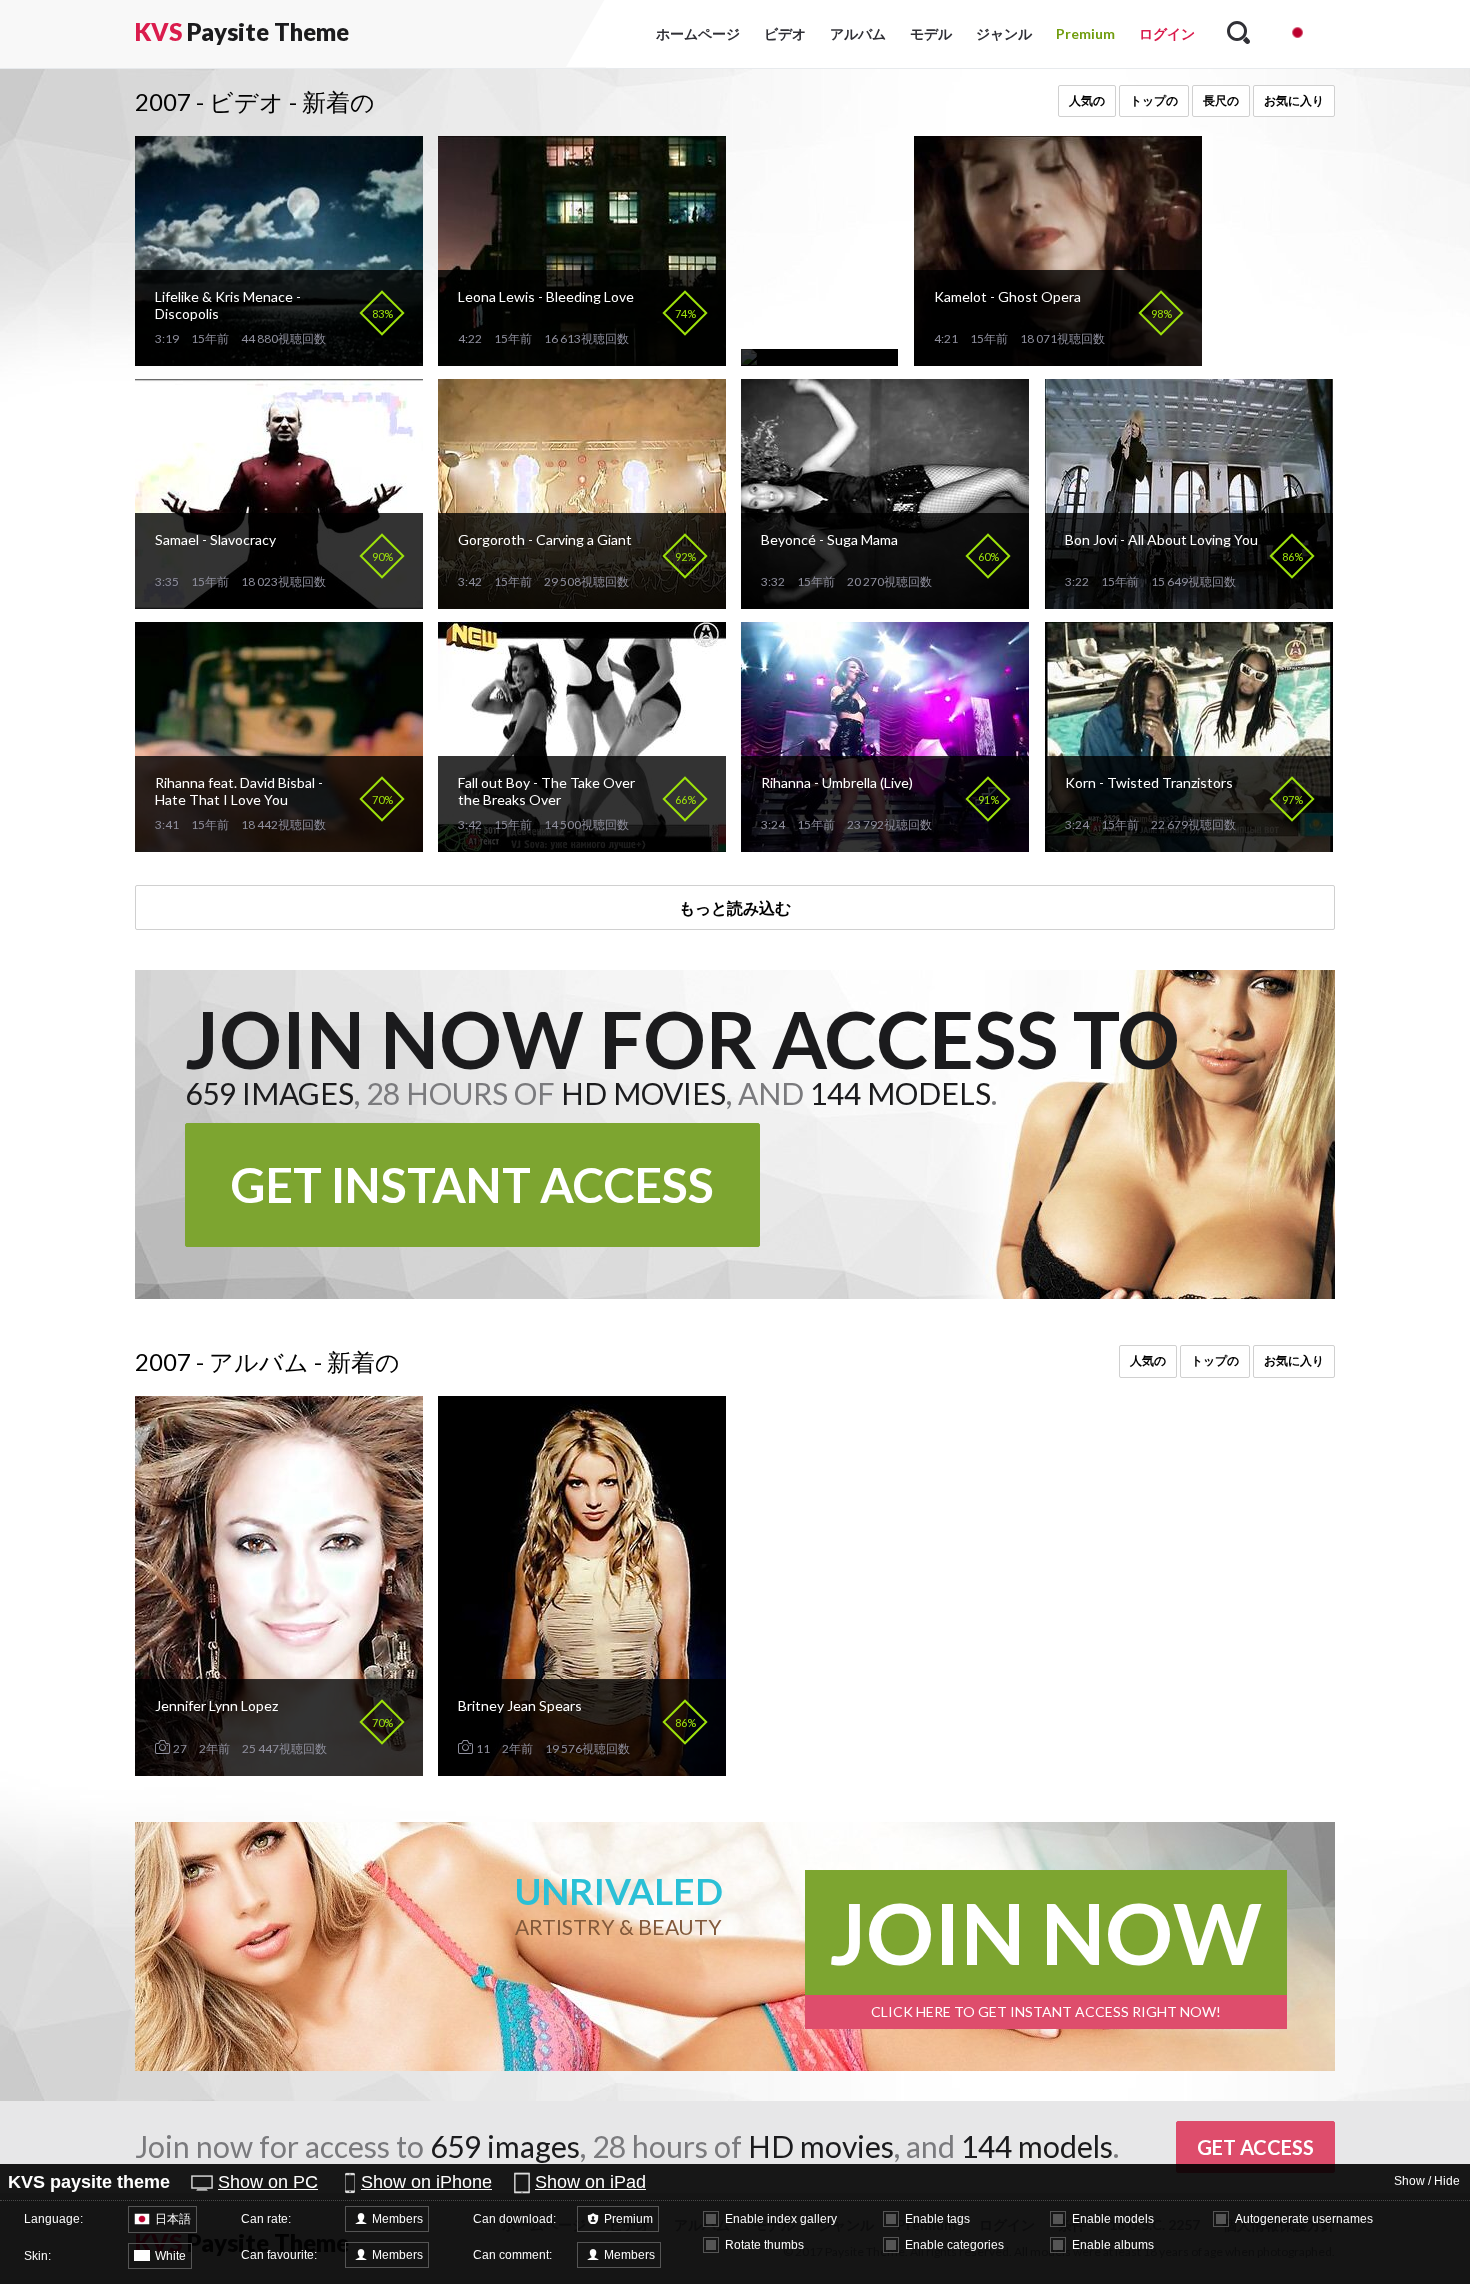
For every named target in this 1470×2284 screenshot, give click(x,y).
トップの (1154, 100)
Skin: (37, 2256)
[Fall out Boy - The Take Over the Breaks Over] (582, 843)
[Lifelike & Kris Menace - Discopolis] (279, 357)
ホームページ (698, 33)
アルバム (858, 33)
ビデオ (785, 33)
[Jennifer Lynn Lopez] (279, 1767)
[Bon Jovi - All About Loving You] (1189, 600)
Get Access (1255, 2147)
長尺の (1221, 100)
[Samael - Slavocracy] (279, 600)
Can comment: (512, 2255)
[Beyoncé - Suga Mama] (885, 600)
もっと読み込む (735, 907)
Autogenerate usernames (1304, 2219)
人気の (1087, 100)
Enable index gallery (781, 2219)
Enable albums (1113, 2245)
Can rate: (266, 2219)
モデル (931, 33)
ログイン (1167, 33)
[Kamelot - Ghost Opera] (1058, 357)
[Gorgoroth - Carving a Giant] (582, 600)
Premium (1085, 33)
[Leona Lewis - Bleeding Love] (582, 357)
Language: (53, 2219)
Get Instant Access (472, 1184)
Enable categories (954, 2245)
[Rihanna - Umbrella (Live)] (885, 843)
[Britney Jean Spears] (582, 1767)
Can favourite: (279, 2255)
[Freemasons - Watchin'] (819, 357)
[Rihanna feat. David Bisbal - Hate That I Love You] (279, 843)
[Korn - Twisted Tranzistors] (1189, 843)
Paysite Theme (242, 31)
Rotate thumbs (764, 2245)
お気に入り (1294, 100)
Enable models (1113, 2219)
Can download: (514, 2219)
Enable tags (937, 2219)
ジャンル (1004, 33)
